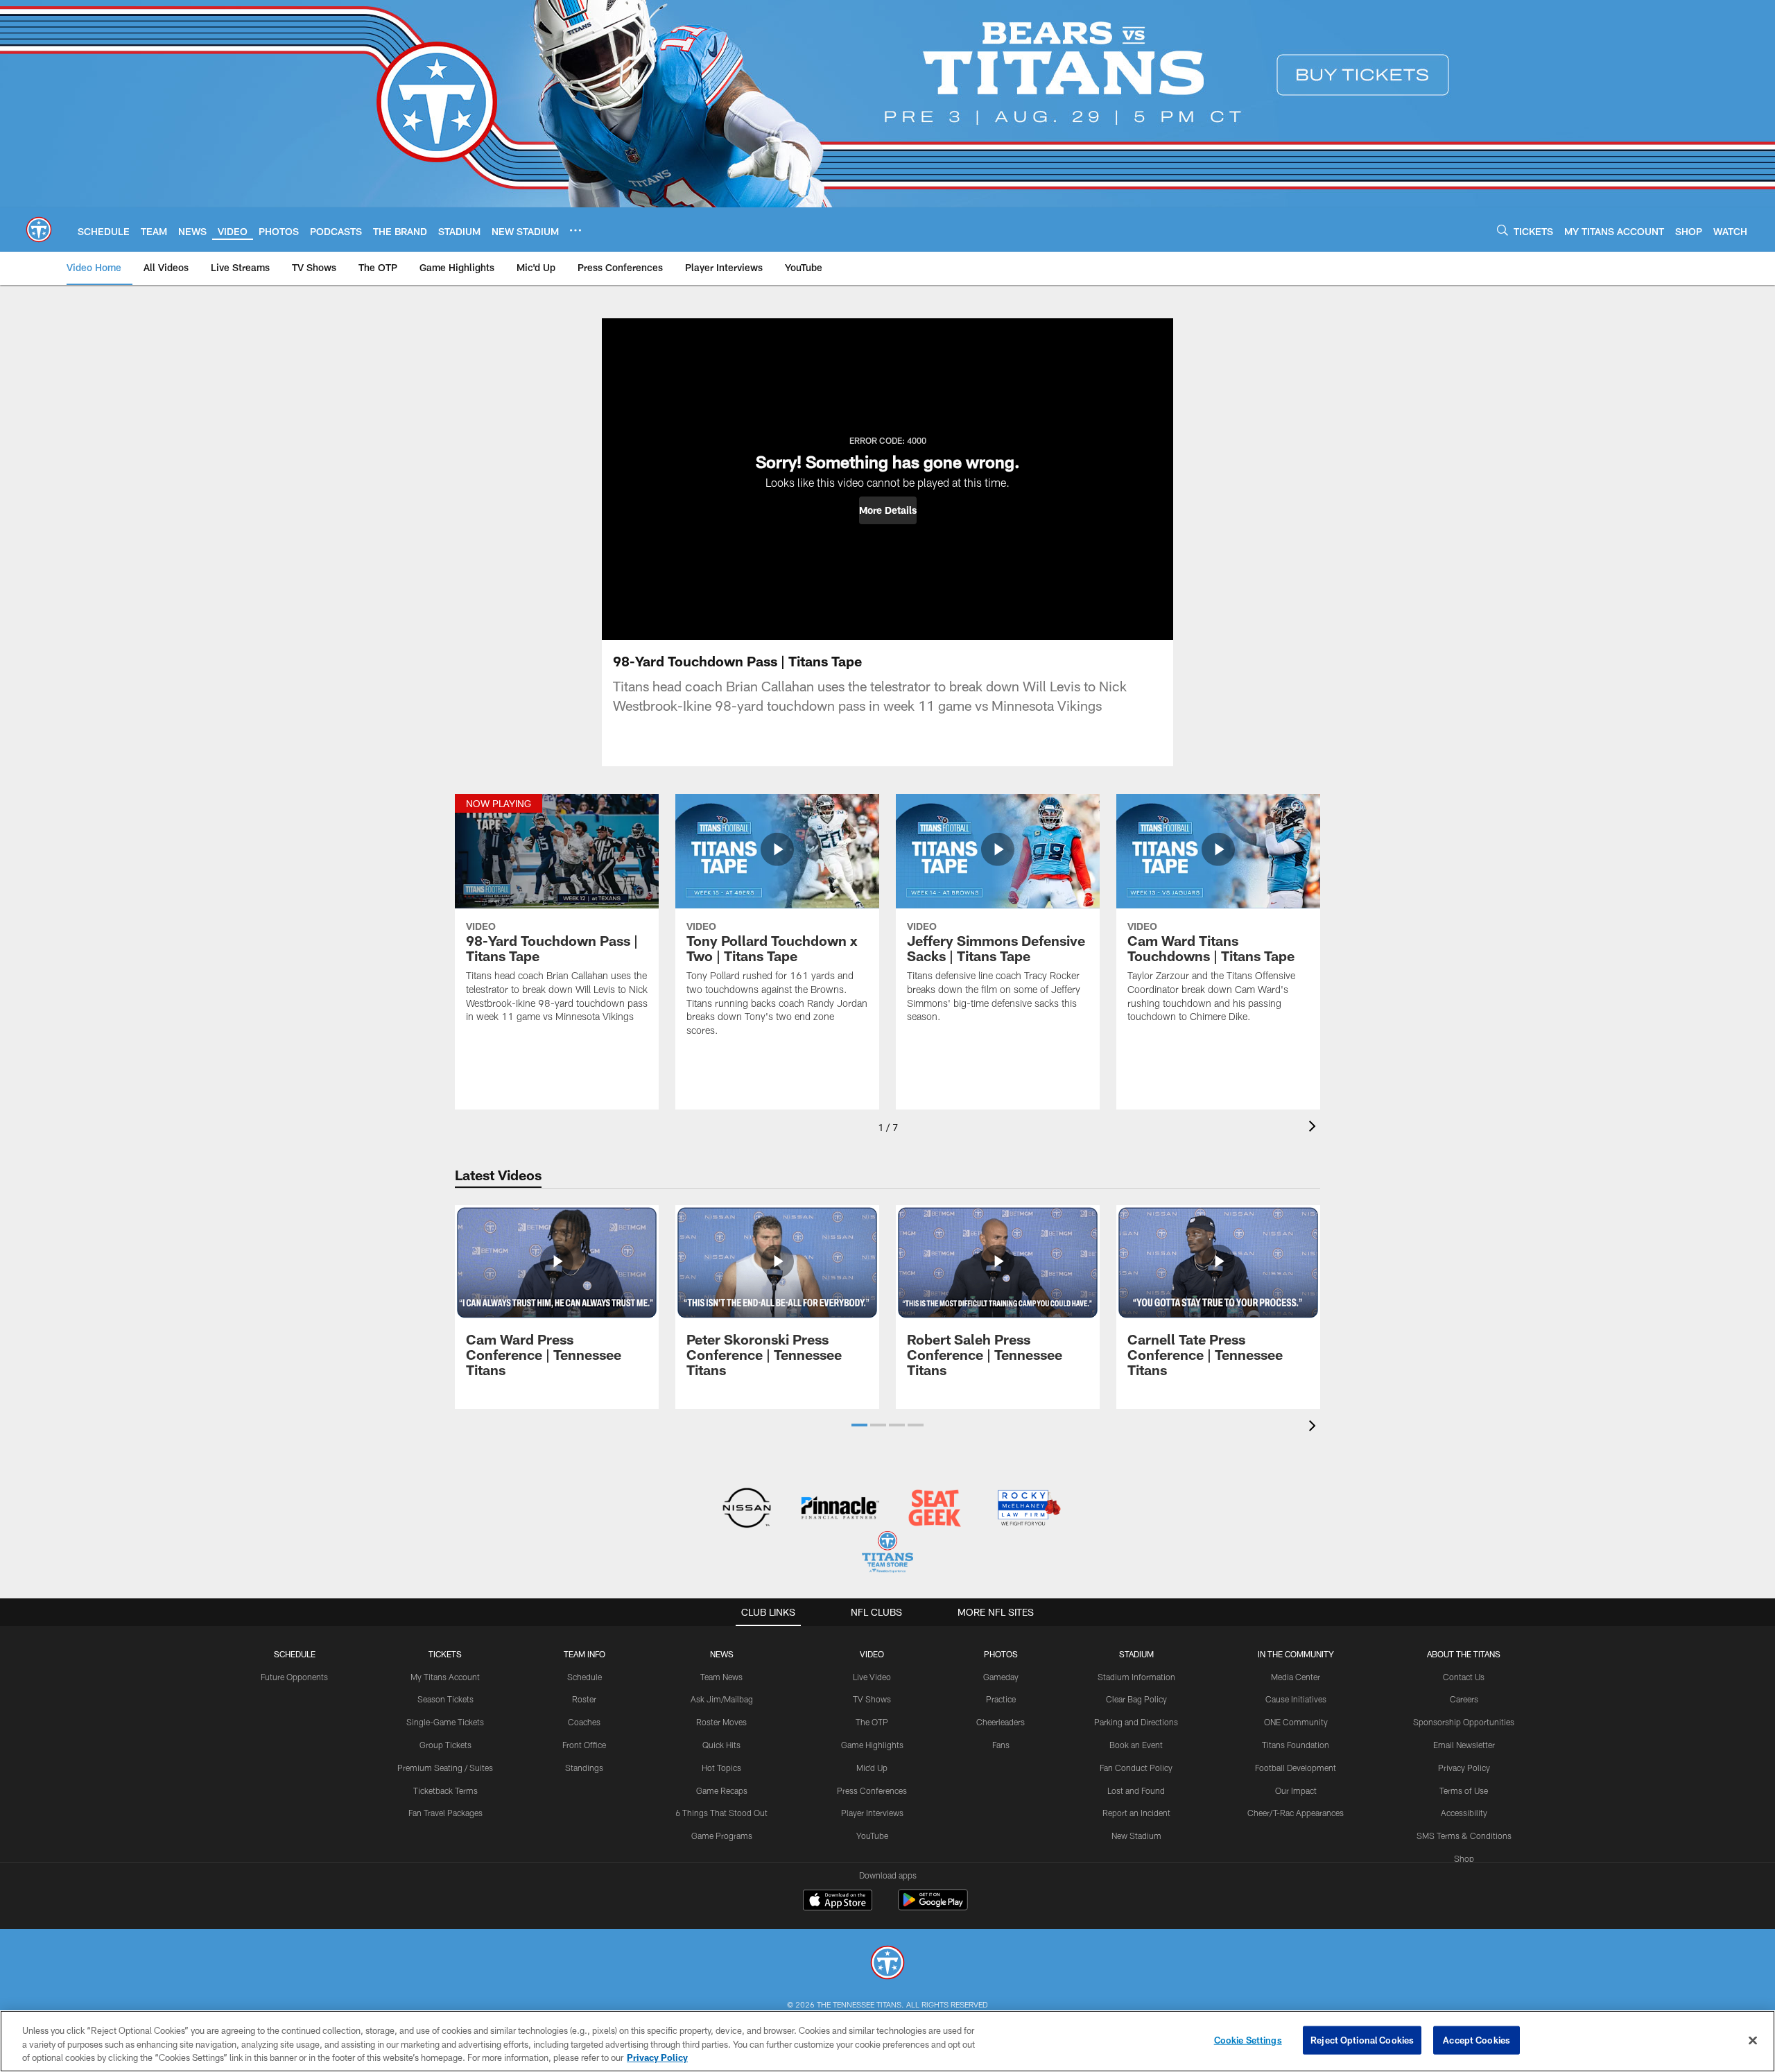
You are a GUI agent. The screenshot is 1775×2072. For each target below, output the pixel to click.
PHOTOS (1001, 1654)
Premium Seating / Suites (445, 1768)
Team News (721, 1677)
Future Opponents (294, 1677)
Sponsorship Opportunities (1464, 1722)
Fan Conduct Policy (1136, 1768)
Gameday (1001, 1677)
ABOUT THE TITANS (1464, 1654)
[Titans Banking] (841, 1509)
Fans (1001, 1745)
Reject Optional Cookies (1362, 2039)
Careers (1464, 1699)
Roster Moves (721, 1722)
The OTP (872, 1722)
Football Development (1296, 1768)
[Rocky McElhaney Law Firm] (1028, 1509)
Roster (584, 1699)
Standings (584, 1768)
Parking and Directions (1136, 1722)
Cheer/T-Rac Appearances (1296, 1813)
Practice (1001, 1699)
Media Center (1296, 1677)
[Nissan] (746, 1509)
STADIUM (1136, 1654)
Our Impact (1296, 1790)
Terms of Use (1464, 1790)
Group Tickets (445, 1745)
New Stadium (1136, 1836)
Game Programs (722, 1836)
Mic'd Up (872, 1768)
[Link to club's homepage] (39, 230)
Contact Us (1464, 1677)
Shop (1464, 1858)
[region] (887, 2041)
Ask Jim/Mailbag (722, 1699)
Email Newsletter (1464, 1745)
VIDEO (872, 1654)
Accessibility (1464, 1813)
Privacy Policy (1464, 1768)
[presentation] (1315, 1128)
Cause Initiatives (1296, 1699)
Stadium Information (1136, 1677)
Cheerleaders (1001, 1722)
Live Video (872, 1677)
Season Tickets (445, 1699)
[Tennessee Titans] (887, 1964)
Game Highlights (872, 1745)
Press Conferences (872, 1790)
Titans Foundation (1296, 1745)
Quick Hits (721, 1745)
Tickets (445, 1654)
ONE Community (1296, 1722)
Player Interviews (872, 1813)
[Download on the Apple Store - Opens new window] (838, 1901)
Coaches (584, 1722)
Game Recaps (722, 1790)
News (722, 1654)
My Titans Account (445, 1677)
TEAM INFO (585, 1654)
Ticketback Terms (445, 1790)
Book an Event (1136, 1745)
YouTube (872, 1836)
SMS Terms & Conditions (1464, 1836)
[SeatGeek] (934, 1509)
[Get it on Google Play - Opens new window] (933, 1907)
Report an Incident (1136, 1813)
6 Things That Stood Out (721, 1813)
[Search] (1503, 230)
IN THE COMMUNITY (1296, 1654)
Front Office (584, 1745)
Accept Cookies (1477, 2039)
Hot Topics (721, 1768)
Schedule (295, 1654)
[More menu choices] (575, 230)
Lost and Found (1136, 1790)
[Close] (1753, 2040)
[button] (888, 510)
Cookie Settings (1248, 2039)
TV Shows (872, 1699)
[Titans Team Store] (887, 1554)
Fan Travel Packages (445, 1813)
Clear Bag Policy (1136, 1699)
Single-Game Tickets (445, 1722)
